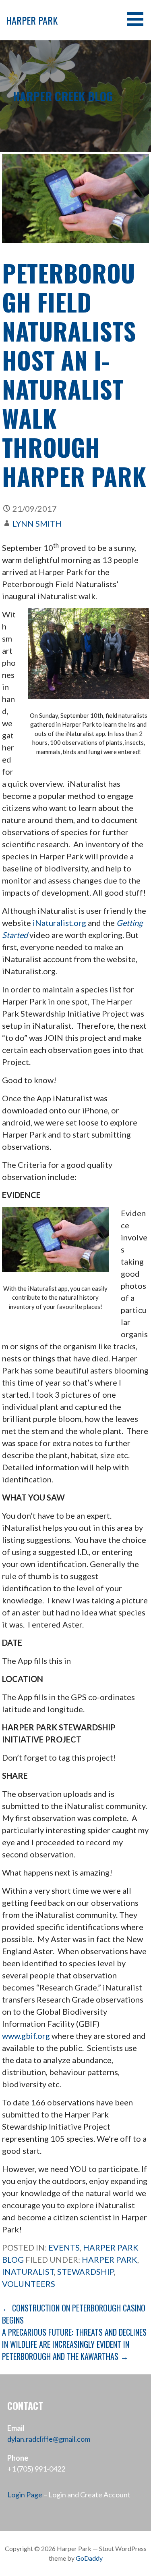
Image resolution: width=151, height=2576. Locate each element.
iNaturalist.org (59, 923)
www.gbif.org (26, 2036)
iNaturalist (28, 2272)
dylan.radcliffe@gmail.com (49, 2439)
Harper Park (32, 20)
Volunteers (29, 2284)
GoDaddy (89, 2558)
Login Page (25, 2495)
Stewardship (86, 2272)
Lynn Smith (37, 523)
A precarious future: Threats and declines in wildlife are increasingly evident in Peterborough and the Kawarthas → (74, 2344)
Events (64, 2247)
